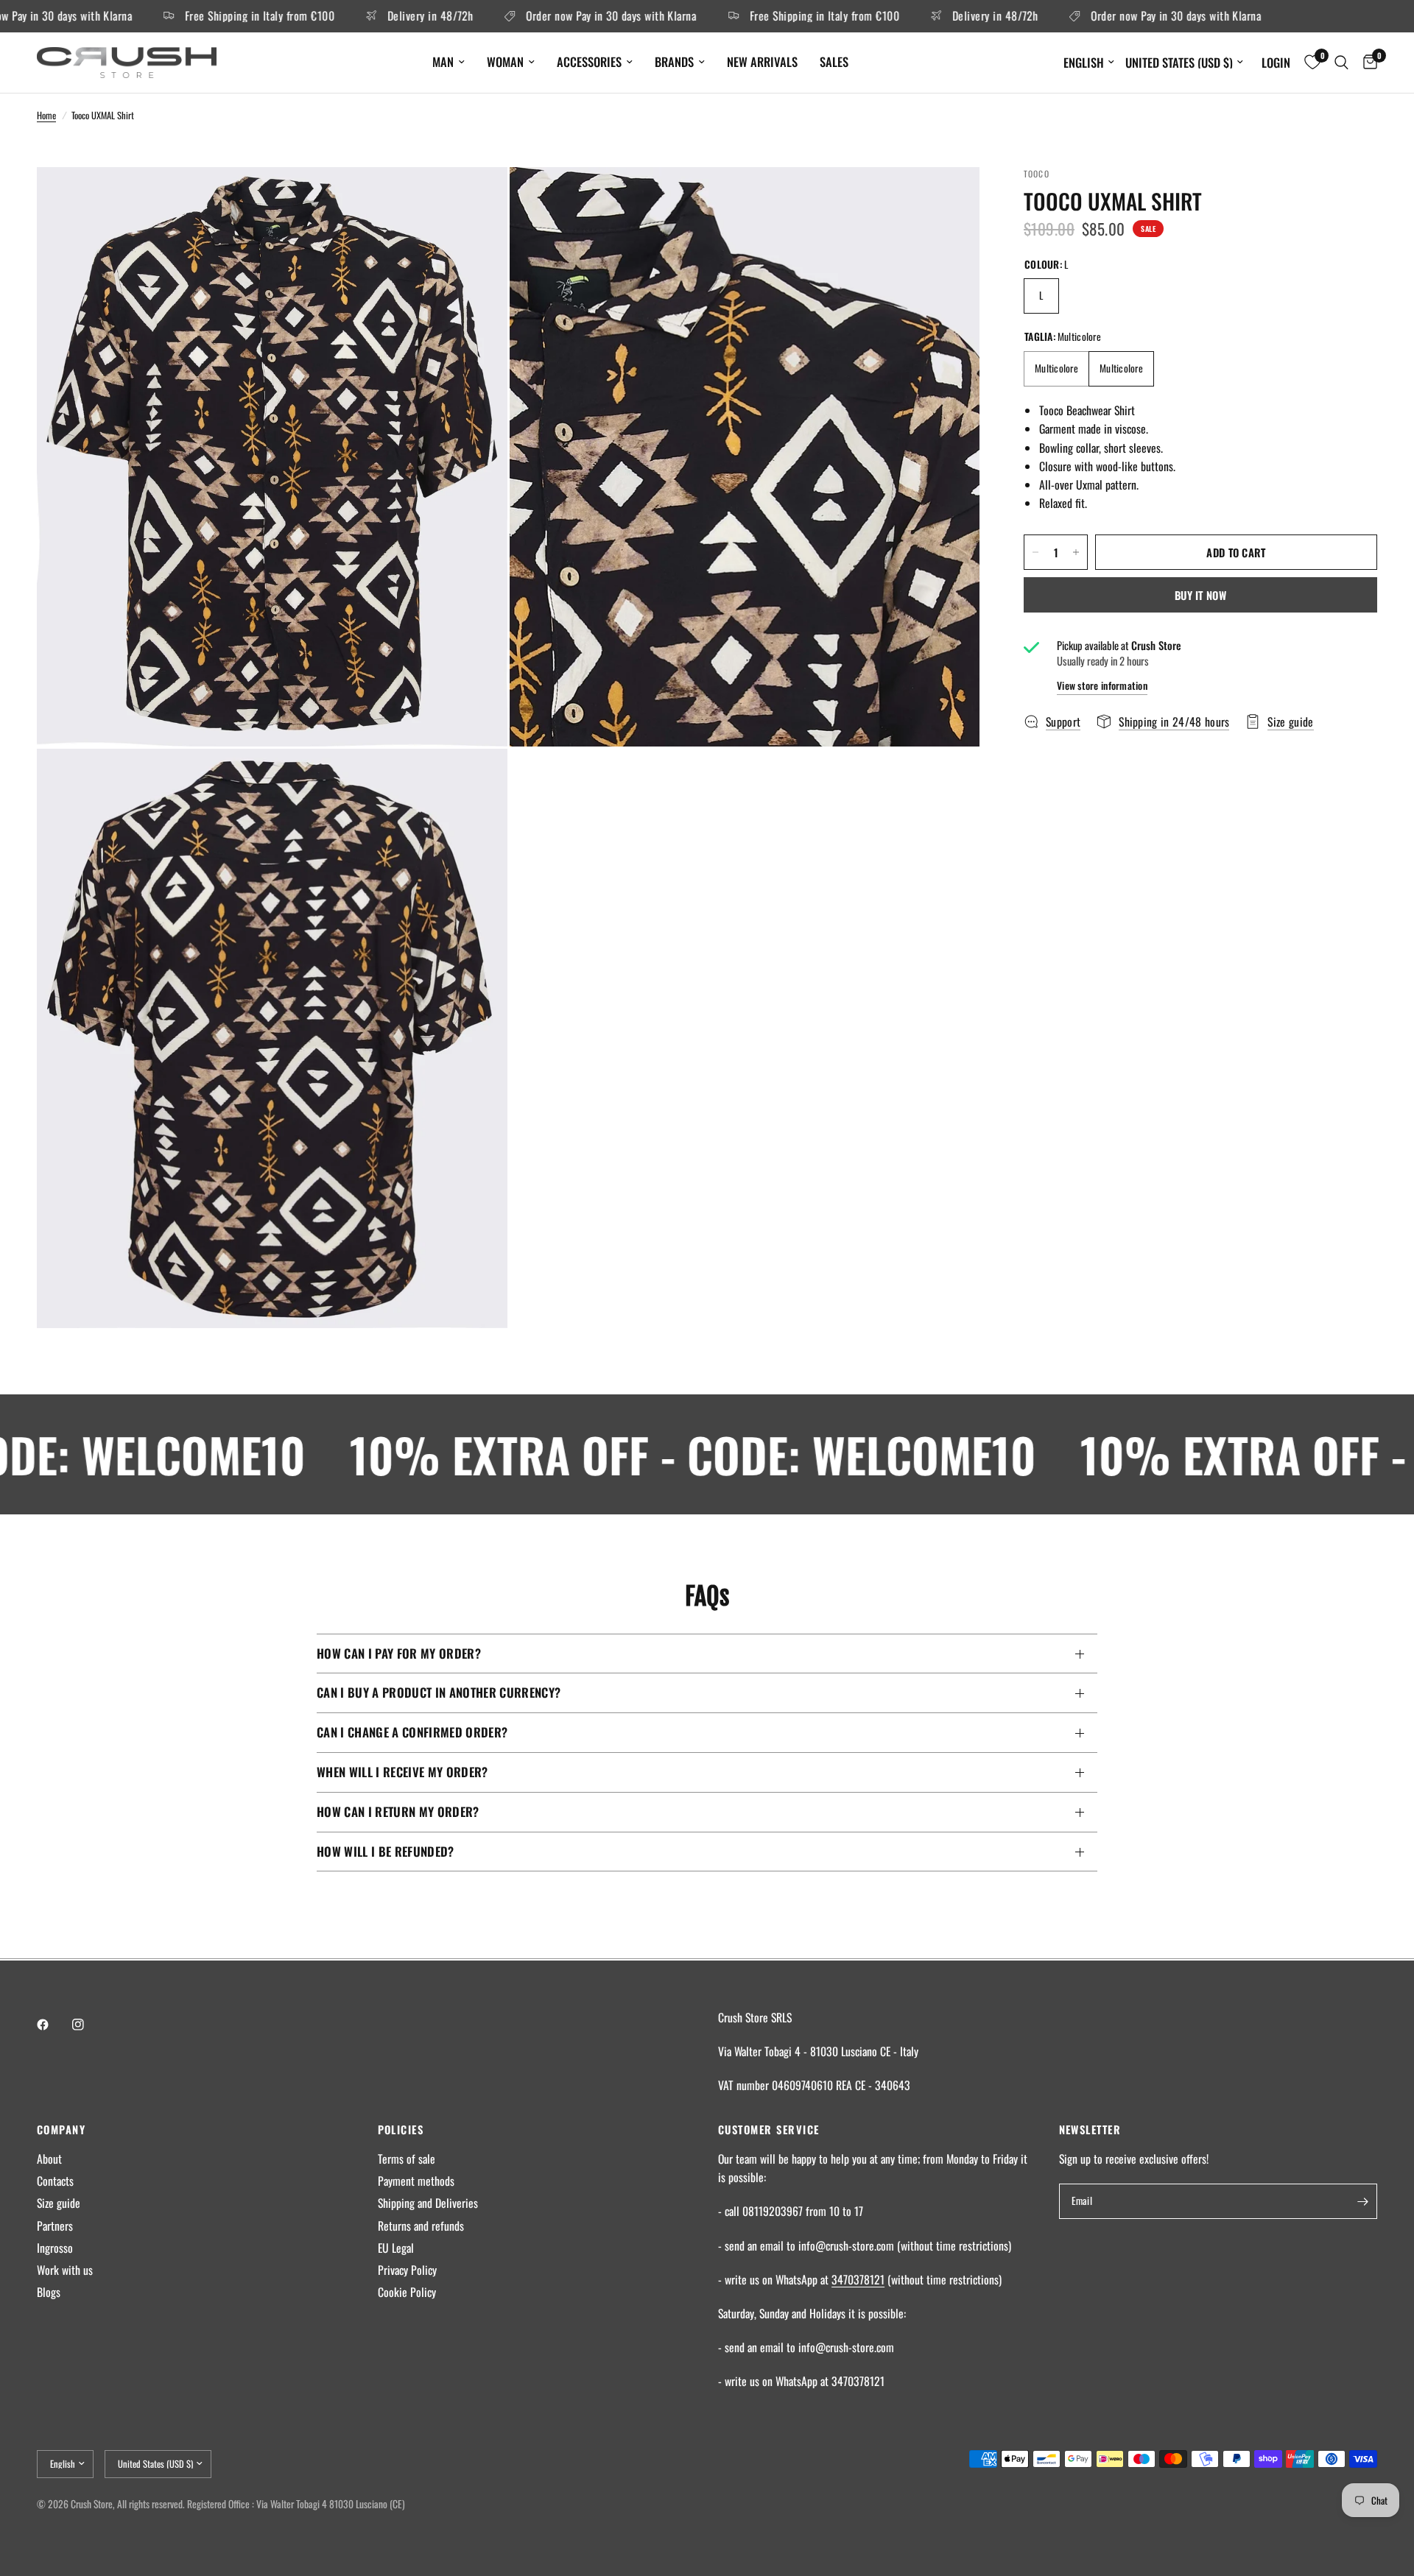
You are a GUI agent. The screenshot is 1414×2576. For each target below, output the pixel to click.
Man (443, 61)
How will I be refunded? (386, 1851)
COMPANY (61, 2129)
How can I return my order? (398, 1811)
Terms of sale (407, 2159)
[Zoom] (476, 198)
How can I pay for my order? (399, 1653)
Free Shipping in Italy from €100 (196, 16)
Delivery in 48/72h (367, 16)
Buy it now (1200, 595)
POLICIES (401, 2129)
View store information (1102, 686)
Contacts (55, 2181)
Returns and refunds (421, 2226)
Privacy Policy (407, 2270)
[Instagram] (88, 2025)
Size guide (59, 2203)
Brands (674, 61)
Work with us (65, 2270)
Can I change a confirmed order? (412, 1732)
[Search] (1341, 63)
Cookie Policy (407, 2292)
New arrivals (762, 61)
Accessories (589, 61)
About (49, 2159)
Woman (505, 61)
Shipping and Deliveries (428, 2203)
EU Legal (396, 2248)
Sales (834, 61)
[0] (1366, 63)
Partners (55, 2226)
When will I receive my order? (402, 1772)
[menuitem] (449, 62)
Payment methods (416, 2181)
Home (46, 115)
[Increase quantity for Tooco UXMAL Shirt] (1076, 552)
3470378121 (858, 2279)
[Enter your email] (1362, 2201)
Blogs (49, 2292)
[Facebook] (53, 2025)
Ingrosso (55, 2248)
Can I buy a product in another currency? (439, 1692)
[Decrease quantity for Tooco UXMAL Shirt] (1035, 552)
